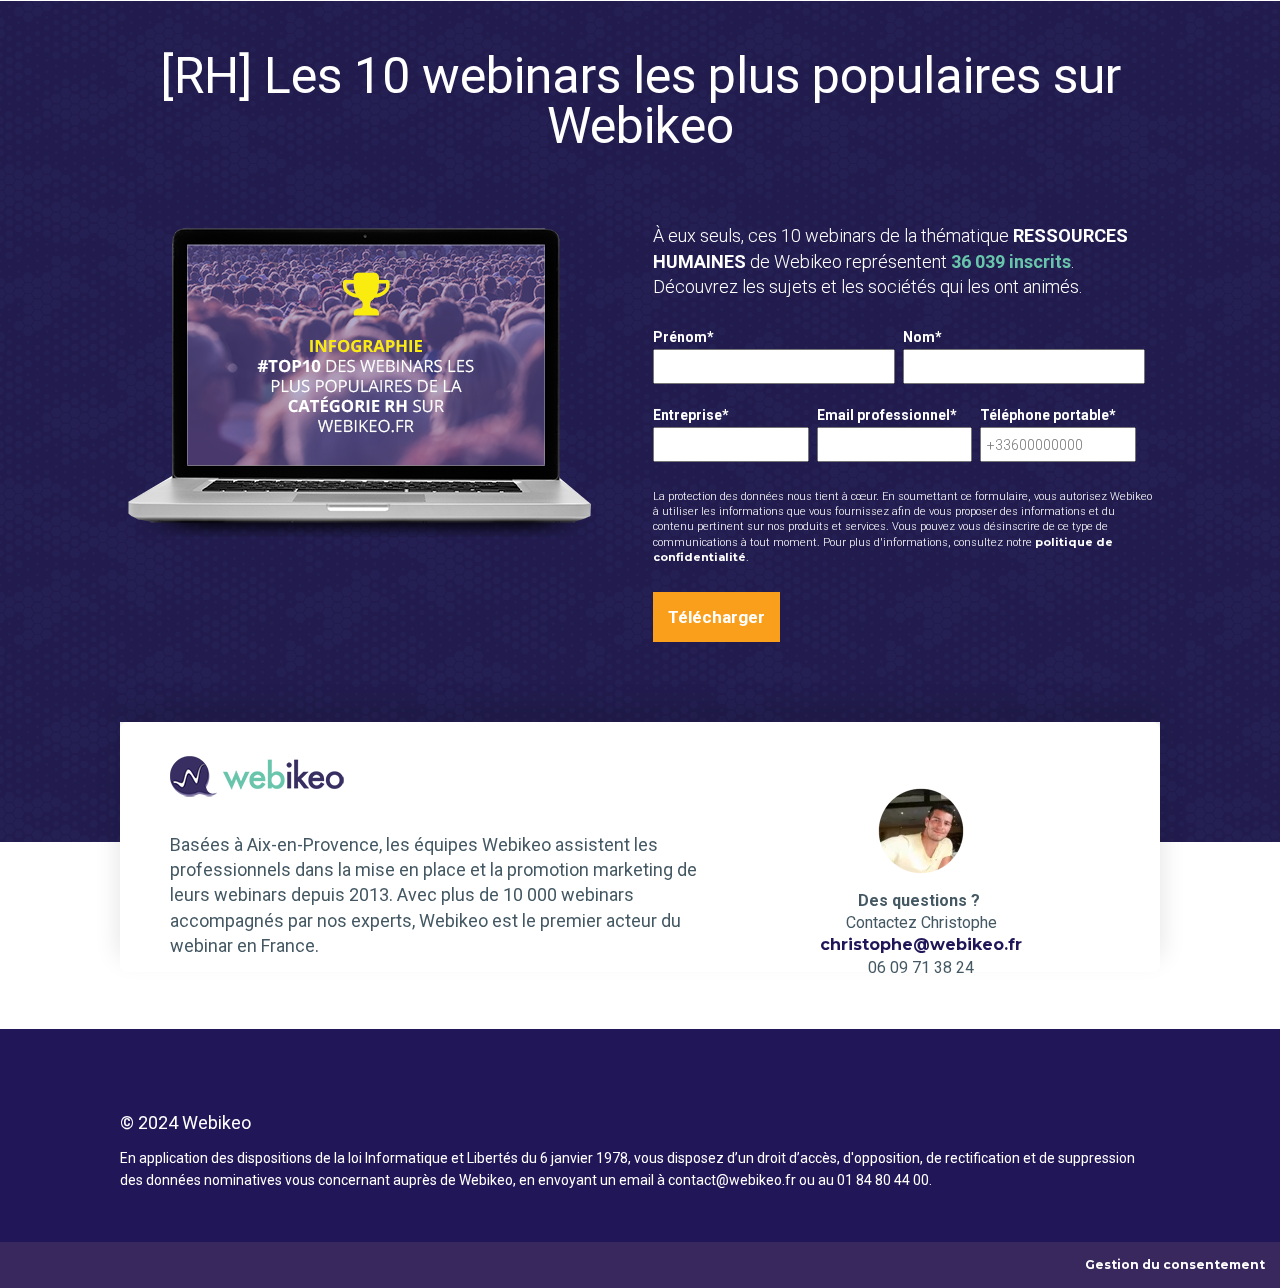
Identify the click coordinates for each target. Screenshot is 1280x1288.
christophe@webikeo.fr (921, 944)
